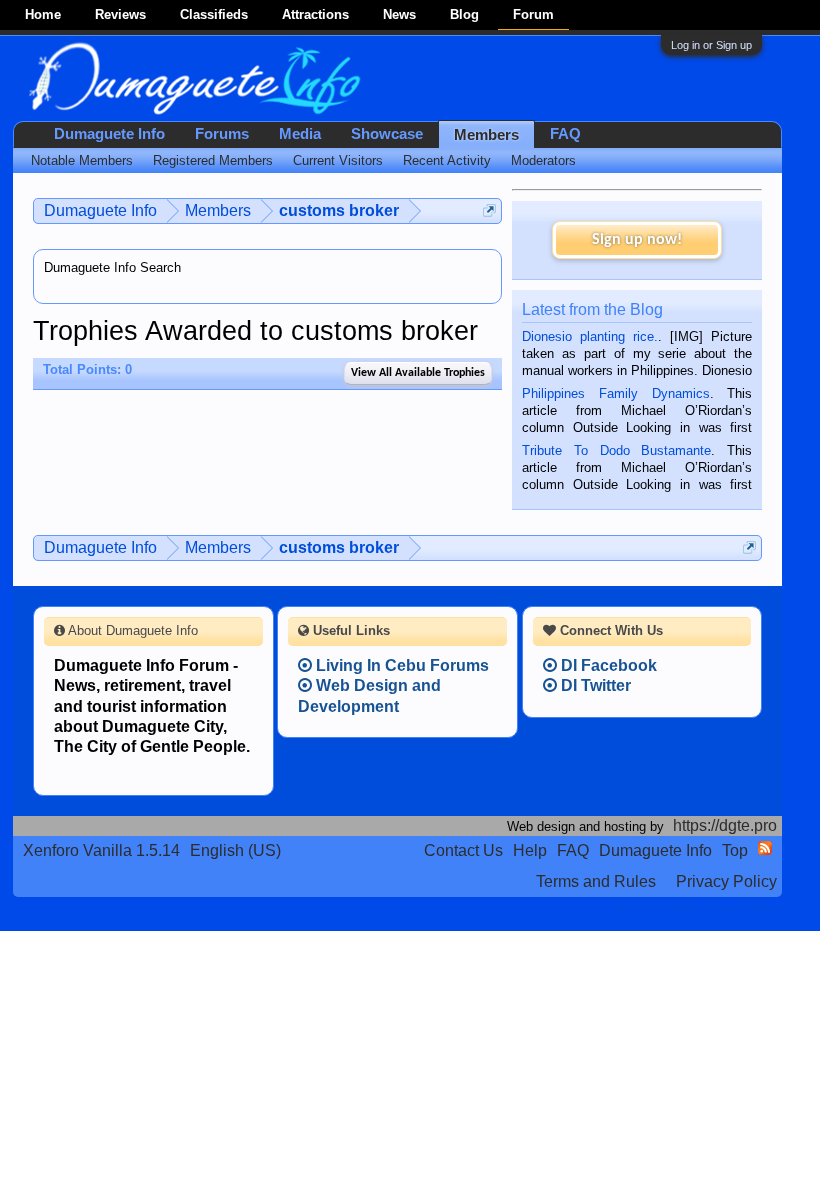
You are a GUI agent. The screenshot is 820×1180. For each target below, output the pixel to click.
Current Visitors (338, 160)
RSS (765, 848)
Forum (533, 14)
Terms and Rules (596, 881)
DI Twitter (594, 685)
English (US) (235, 850)
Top (735, 850)
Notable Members (82, 160)
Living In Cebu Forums (400, 665)
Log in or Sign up (711, 45)
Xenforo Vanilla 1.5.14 (101, 850)
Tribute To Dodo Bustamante (616, 450)
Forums (222, 134)
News (399, 14)
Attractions (315, 14)
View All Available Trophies (418, 373)
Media (300, 134)
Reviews (120, 14)
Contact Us (463, 850)
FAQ (565, 134)
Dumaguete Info (109, 134)
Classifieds (214, 14)
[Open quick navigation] (489, 210)
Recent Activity (447, 160)
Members (486, 135)
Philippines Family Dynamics (615, 393)
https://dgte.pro (725, 825)
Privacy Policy (726, 881)
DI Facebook (607, 665)
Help (530, 850)
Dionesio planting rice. (590, 336)
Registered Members (213, 160)
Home (43, 14)
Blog (464, 14)
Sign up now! (637, 240)
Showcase (387, 134)
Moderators (543, 160)
